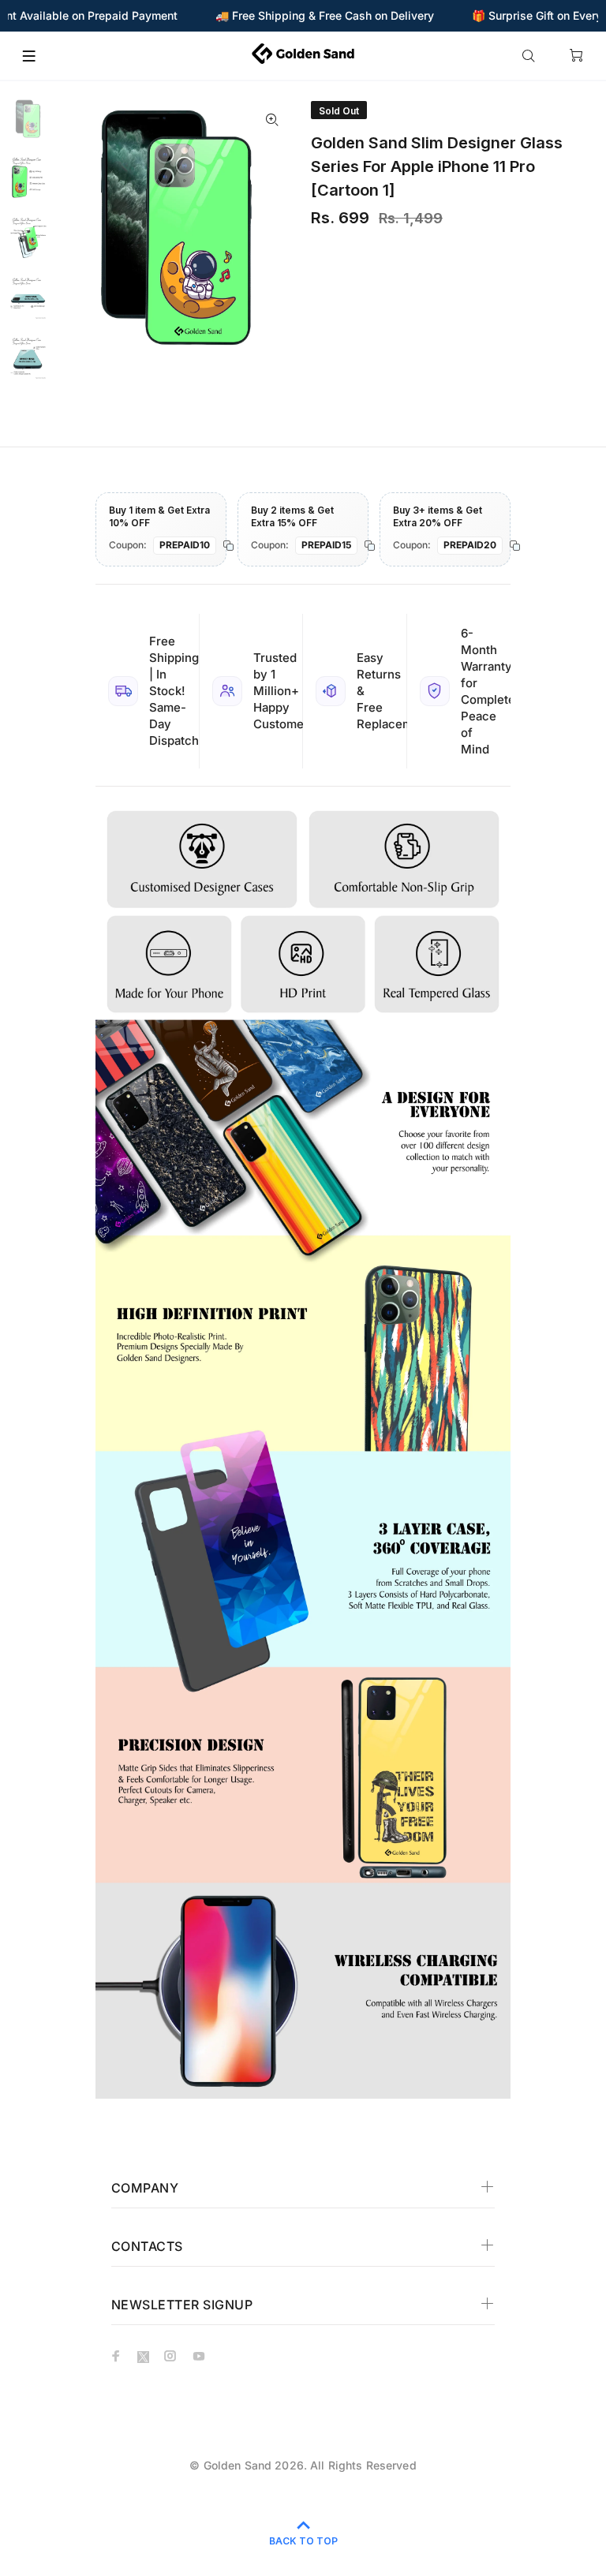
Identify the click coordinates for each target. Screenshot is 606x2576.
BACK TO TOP (303, 2541)
